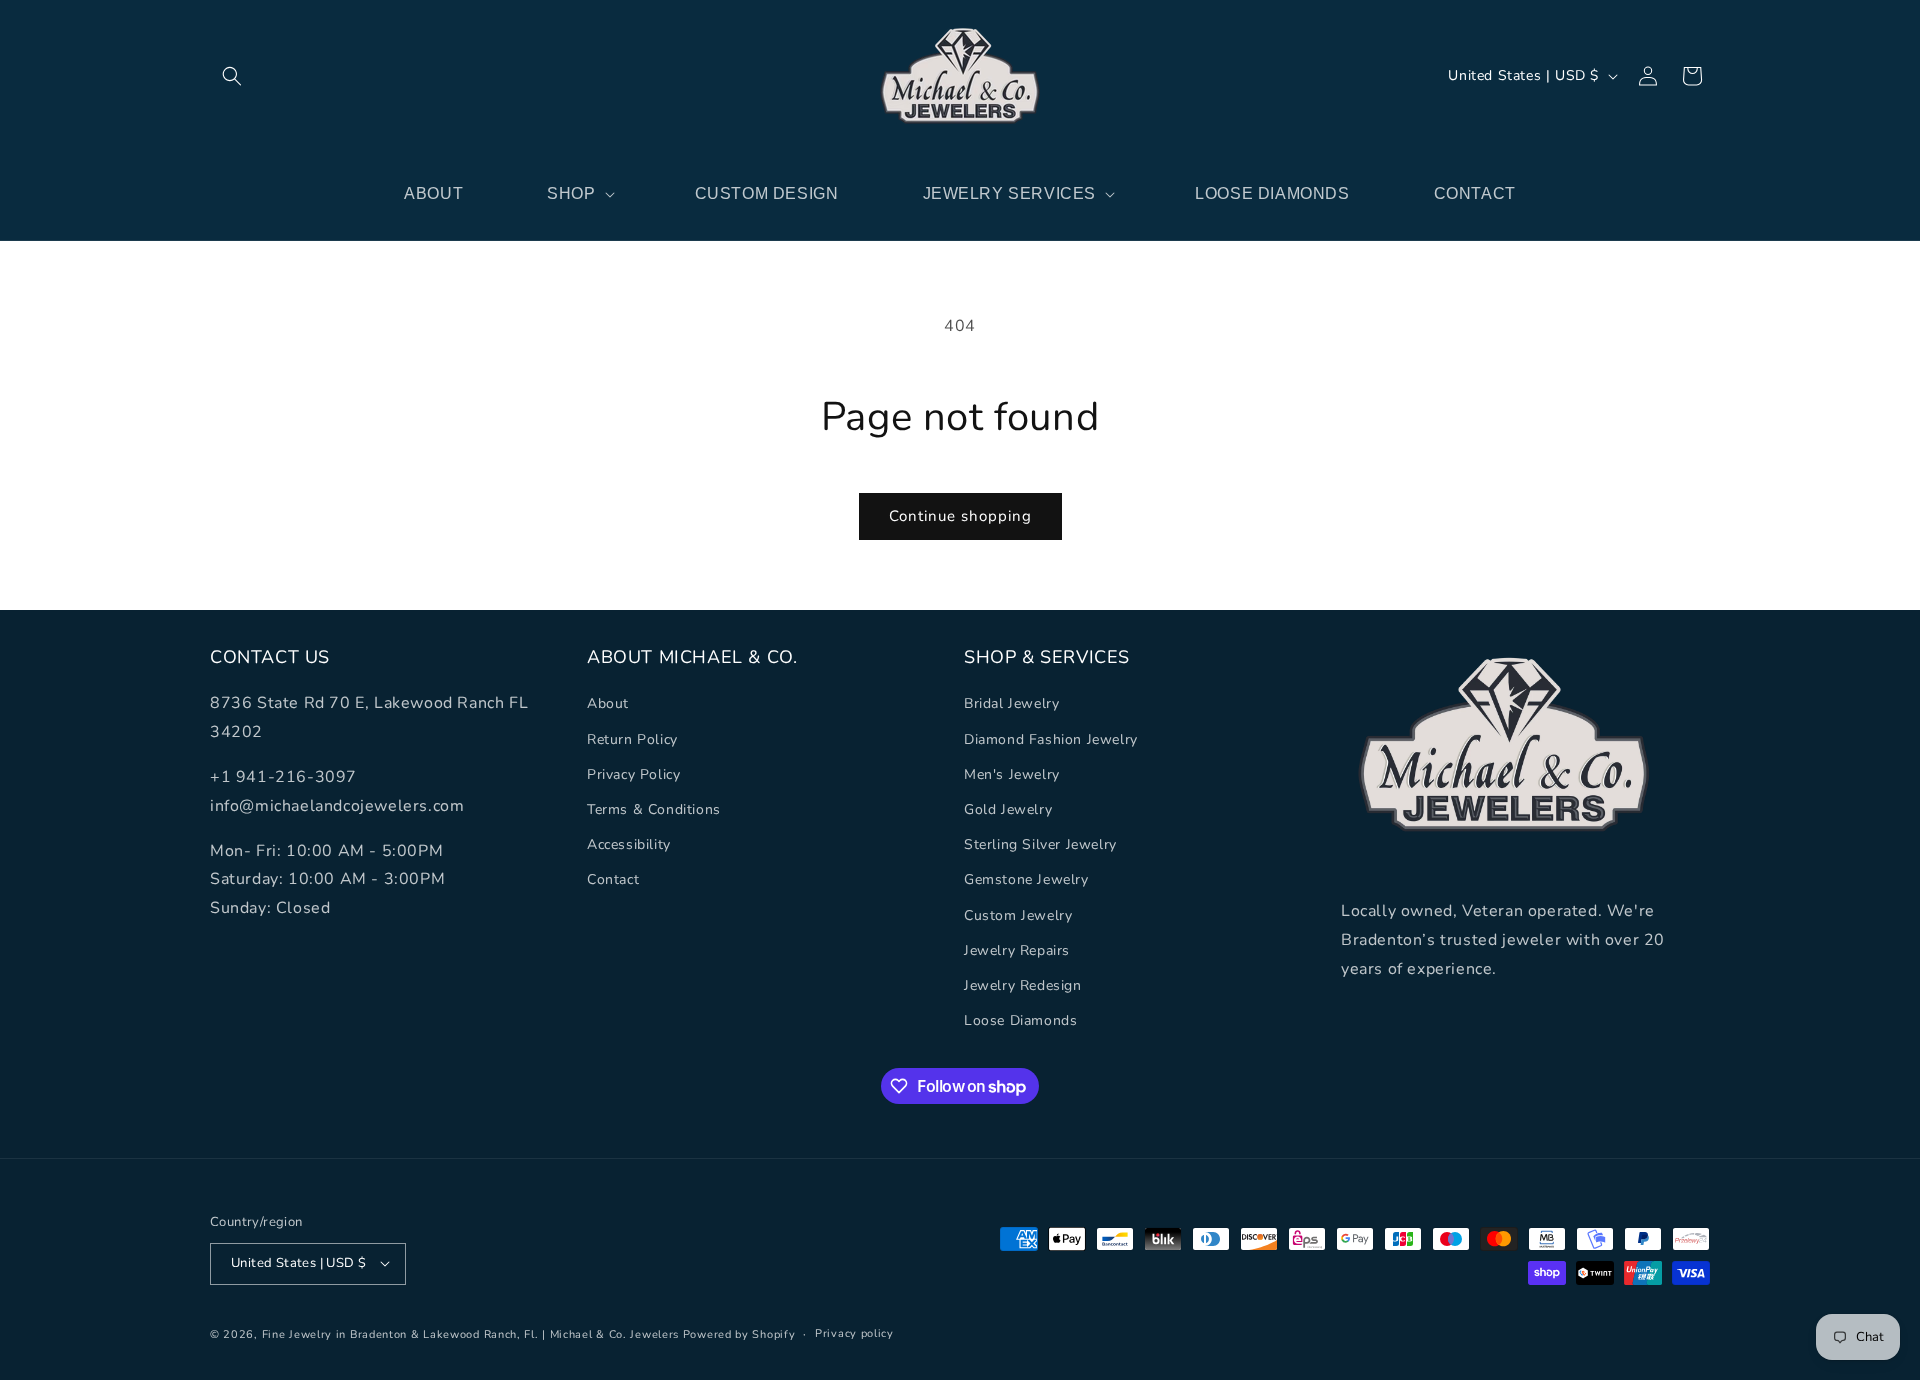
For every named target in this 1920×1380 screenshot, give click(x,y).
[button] (232, 76)
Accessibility (629, 844)
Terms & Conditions (654, 809)
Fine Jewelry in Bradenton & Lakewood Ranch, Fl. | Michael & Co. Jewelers (470, 1333)
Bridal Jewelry (1011, 703)
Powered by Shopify (739, 1333)
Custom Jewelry (1018, 914)
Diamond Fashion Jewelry (1051, 738)
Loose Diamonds (1020, 1020)
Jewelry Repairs (1017, 949)
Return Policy (632, 738)
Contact (613, 879)
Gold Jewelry (1008, 809)
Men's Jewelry (1012, 773)
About (608, 703)
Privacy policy (854, 1332)
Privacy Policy (633, 773)
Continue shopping (960, 516)
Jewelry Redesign (1023, 984)
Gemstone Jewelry (1026, 879)
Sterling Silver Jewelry (1040, 844)
